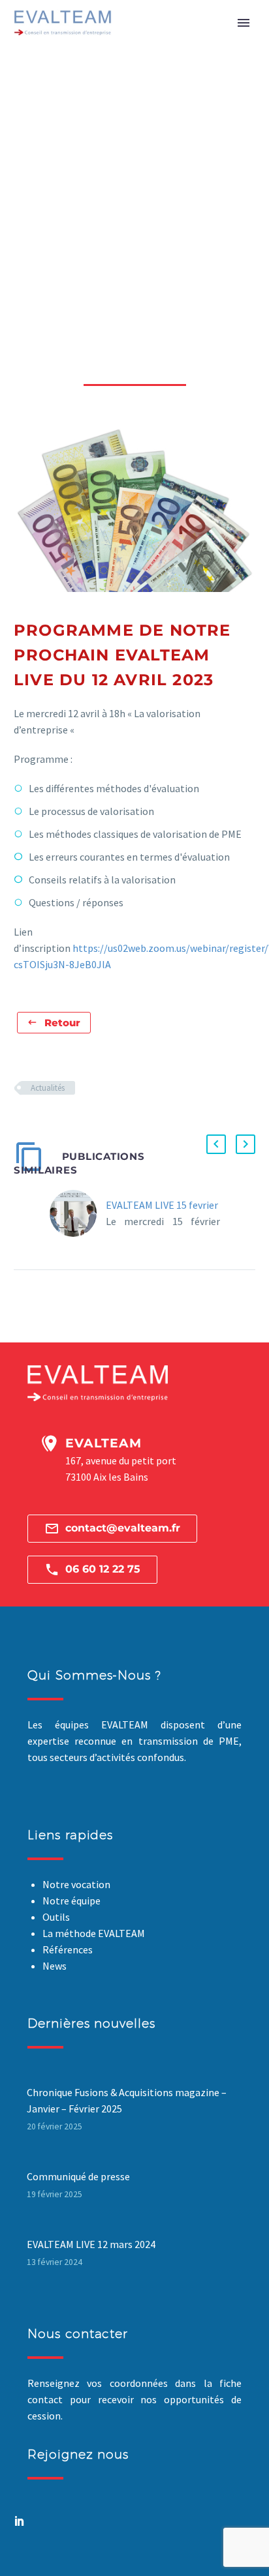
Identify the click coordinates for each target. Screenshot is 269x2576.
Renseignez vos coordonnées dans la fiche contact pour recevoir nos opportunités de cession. (134, 2399)
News (55, 1966)
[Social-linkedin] (20, 2521)
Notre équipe (71, 1901)
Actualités (48, 1088)
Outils (56, 1917)
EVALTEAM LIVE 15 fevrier (162, 1205)
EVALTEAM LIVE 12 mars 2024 (91, 2244)
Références (68, 1949)
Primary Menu (244, 23)
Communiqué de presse (78, 2176)
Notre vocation (76, 1884)
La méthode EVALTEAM (94, 1933)
